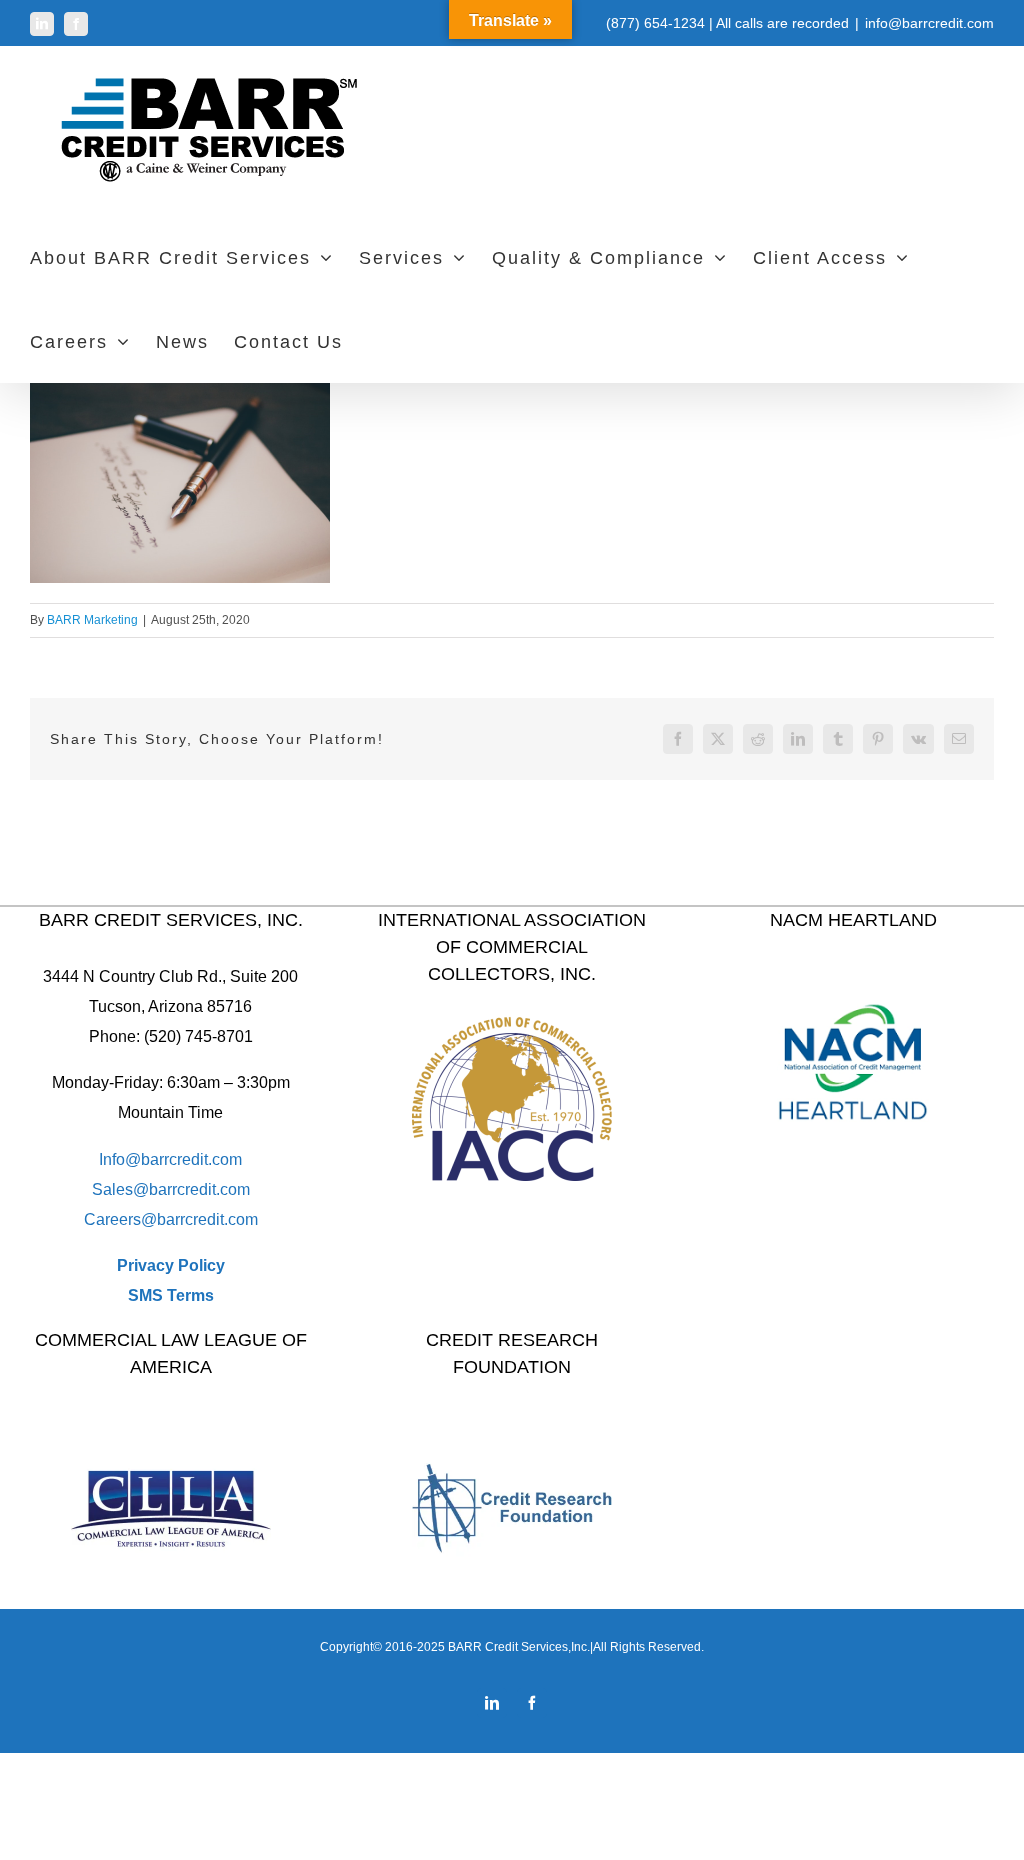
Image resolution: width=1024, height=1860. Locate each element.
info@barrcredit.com (929, 23)
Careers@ (120, 1219)
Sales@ (120, 1189)
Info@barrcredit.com (170, 1159)
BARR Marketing (92, 620)
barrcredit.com (199, 1189)
